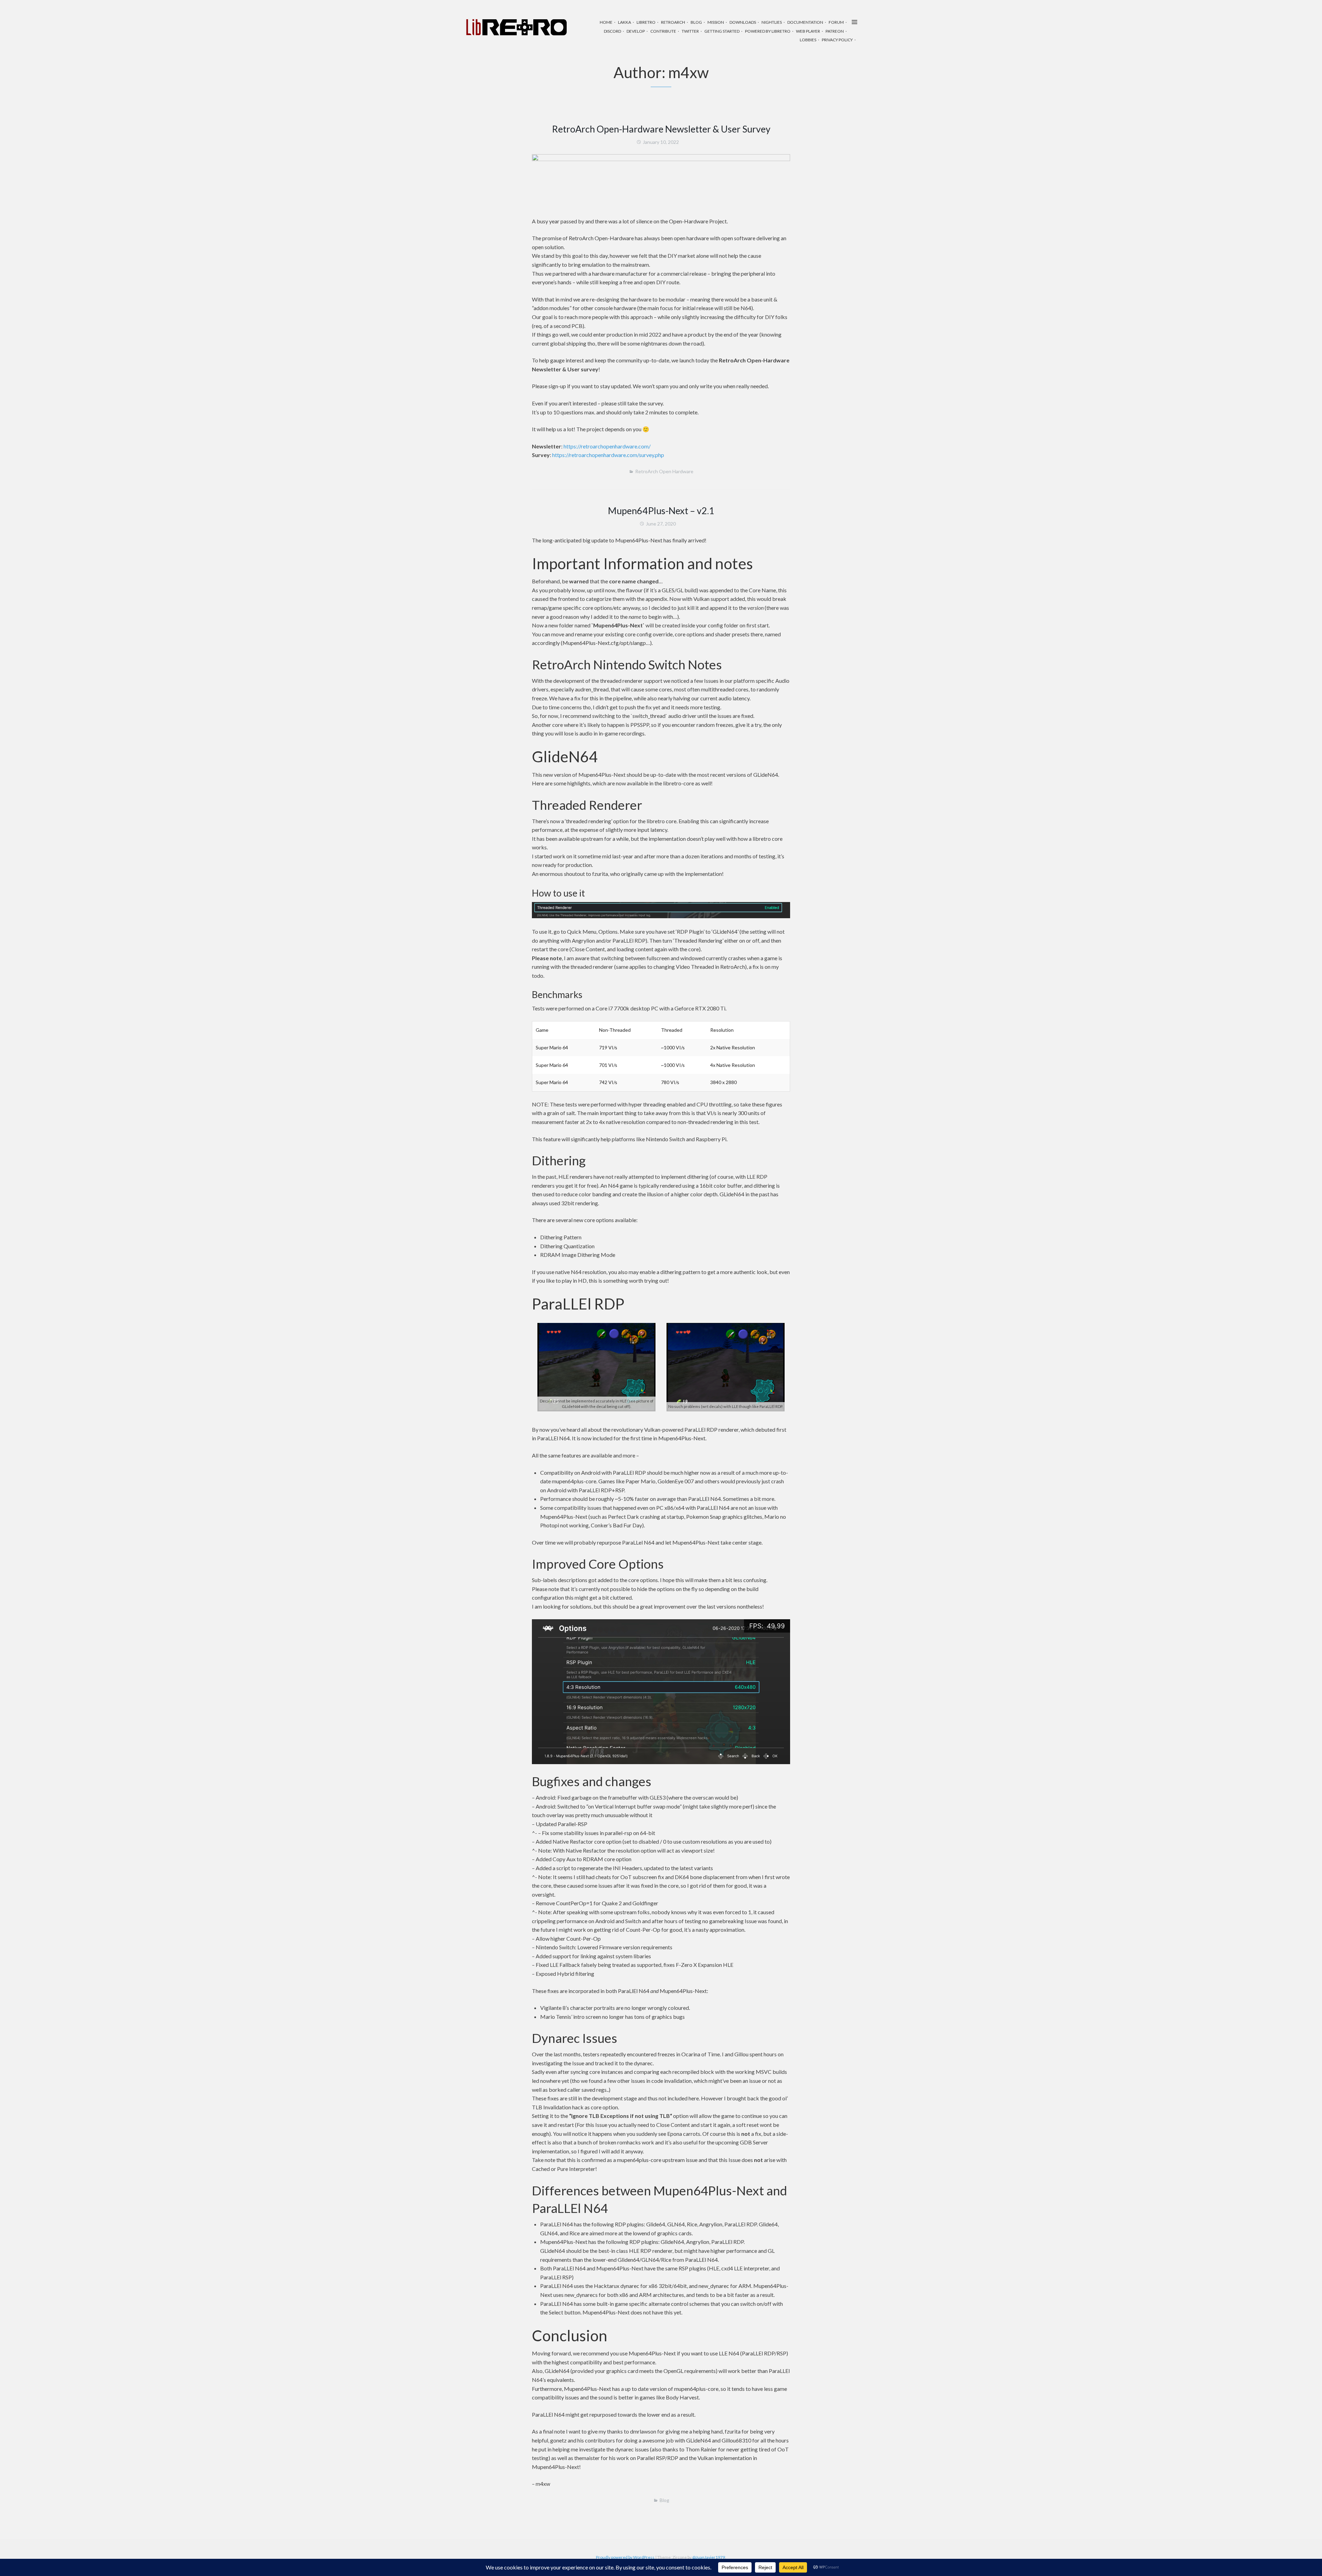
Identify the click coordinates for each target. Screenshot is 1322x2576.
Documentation (805, 22)
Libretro (646, 22)
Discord (612, 31)
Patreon (835, 31)
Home (606, 22)
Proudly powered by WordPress (625, 2557)
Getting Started (722, 31)
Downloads (743, 22)
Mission (716, 22)
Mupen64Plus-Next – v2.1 (661, 511)
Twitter (690, 31)
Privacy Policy (837, 40)
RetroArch (673, 22)
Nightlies (772, 22)
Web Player (808, 31)
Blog (696, 22)
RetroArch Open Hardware (664, 471)
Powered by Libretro (768, 31)
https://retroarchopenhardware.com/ (607, 446)
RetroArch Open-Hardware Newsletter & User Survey (661, 129)
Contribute (663, 31)
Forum (836, 22)
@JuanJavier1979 (709, 2557)
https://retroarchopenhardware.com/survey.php (608, 455)
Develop (636, 31)
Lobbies (808, 40)
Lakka (625, 22)
